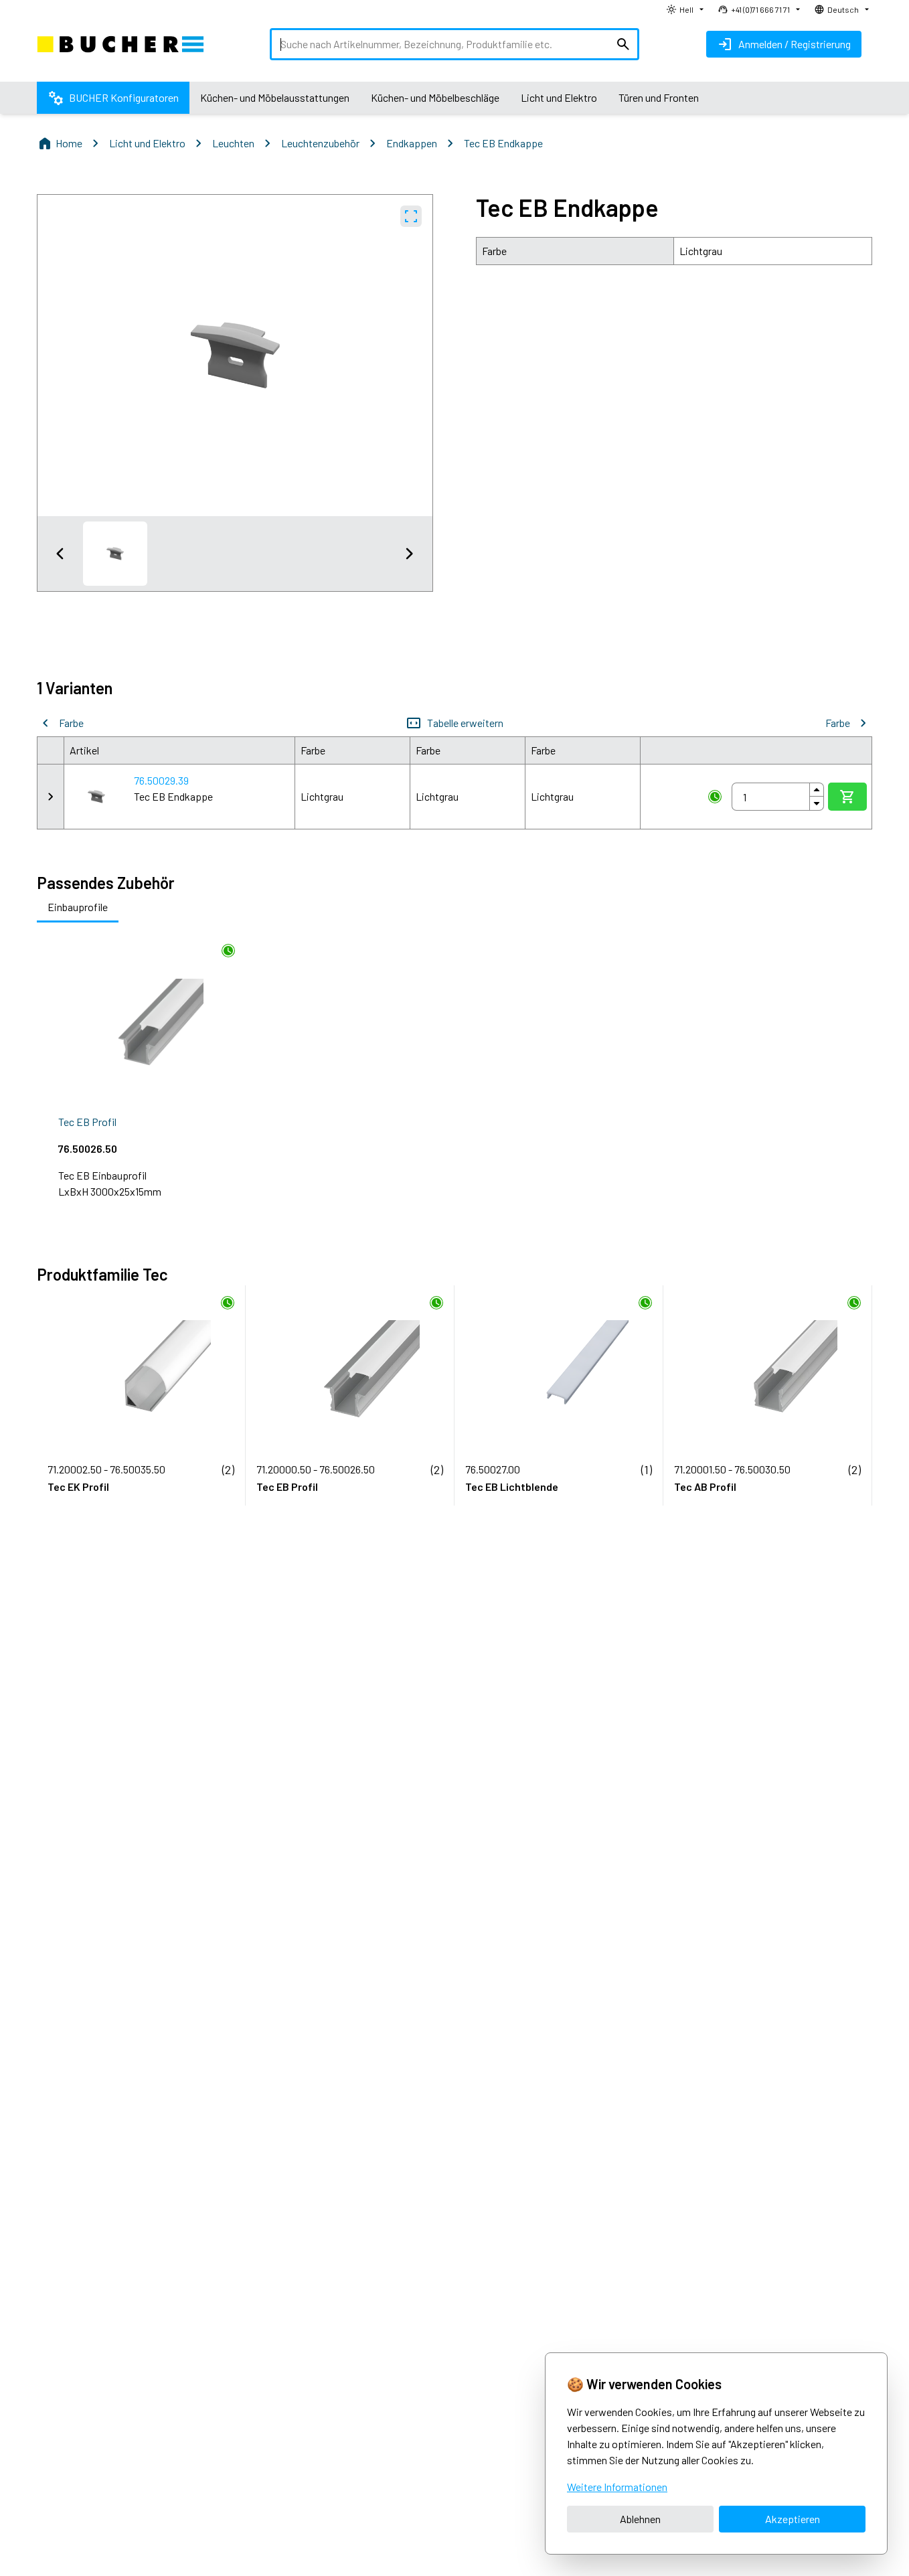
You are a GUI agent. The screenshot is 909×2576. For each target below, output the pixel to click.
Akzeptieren (793, 2519)
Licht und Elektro (147, 143)
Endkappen (412, 143)
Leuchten (233, 143)
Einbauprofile (78, 907)
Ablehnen (640, 2519)
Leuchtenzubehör (320, 143)
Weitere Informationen (617, 2487)
